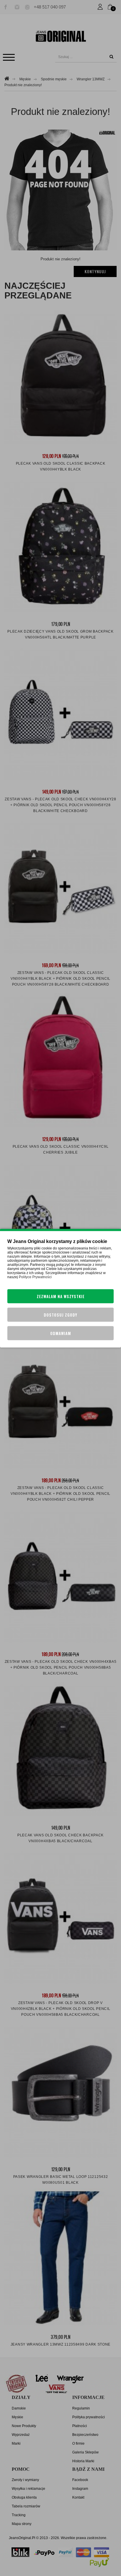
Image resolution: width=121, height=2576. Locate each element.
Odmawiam (61, 1333)
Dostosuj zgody (60, 1315)
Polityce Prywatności (35, 1277)
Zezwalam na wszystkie (61, 1296)
